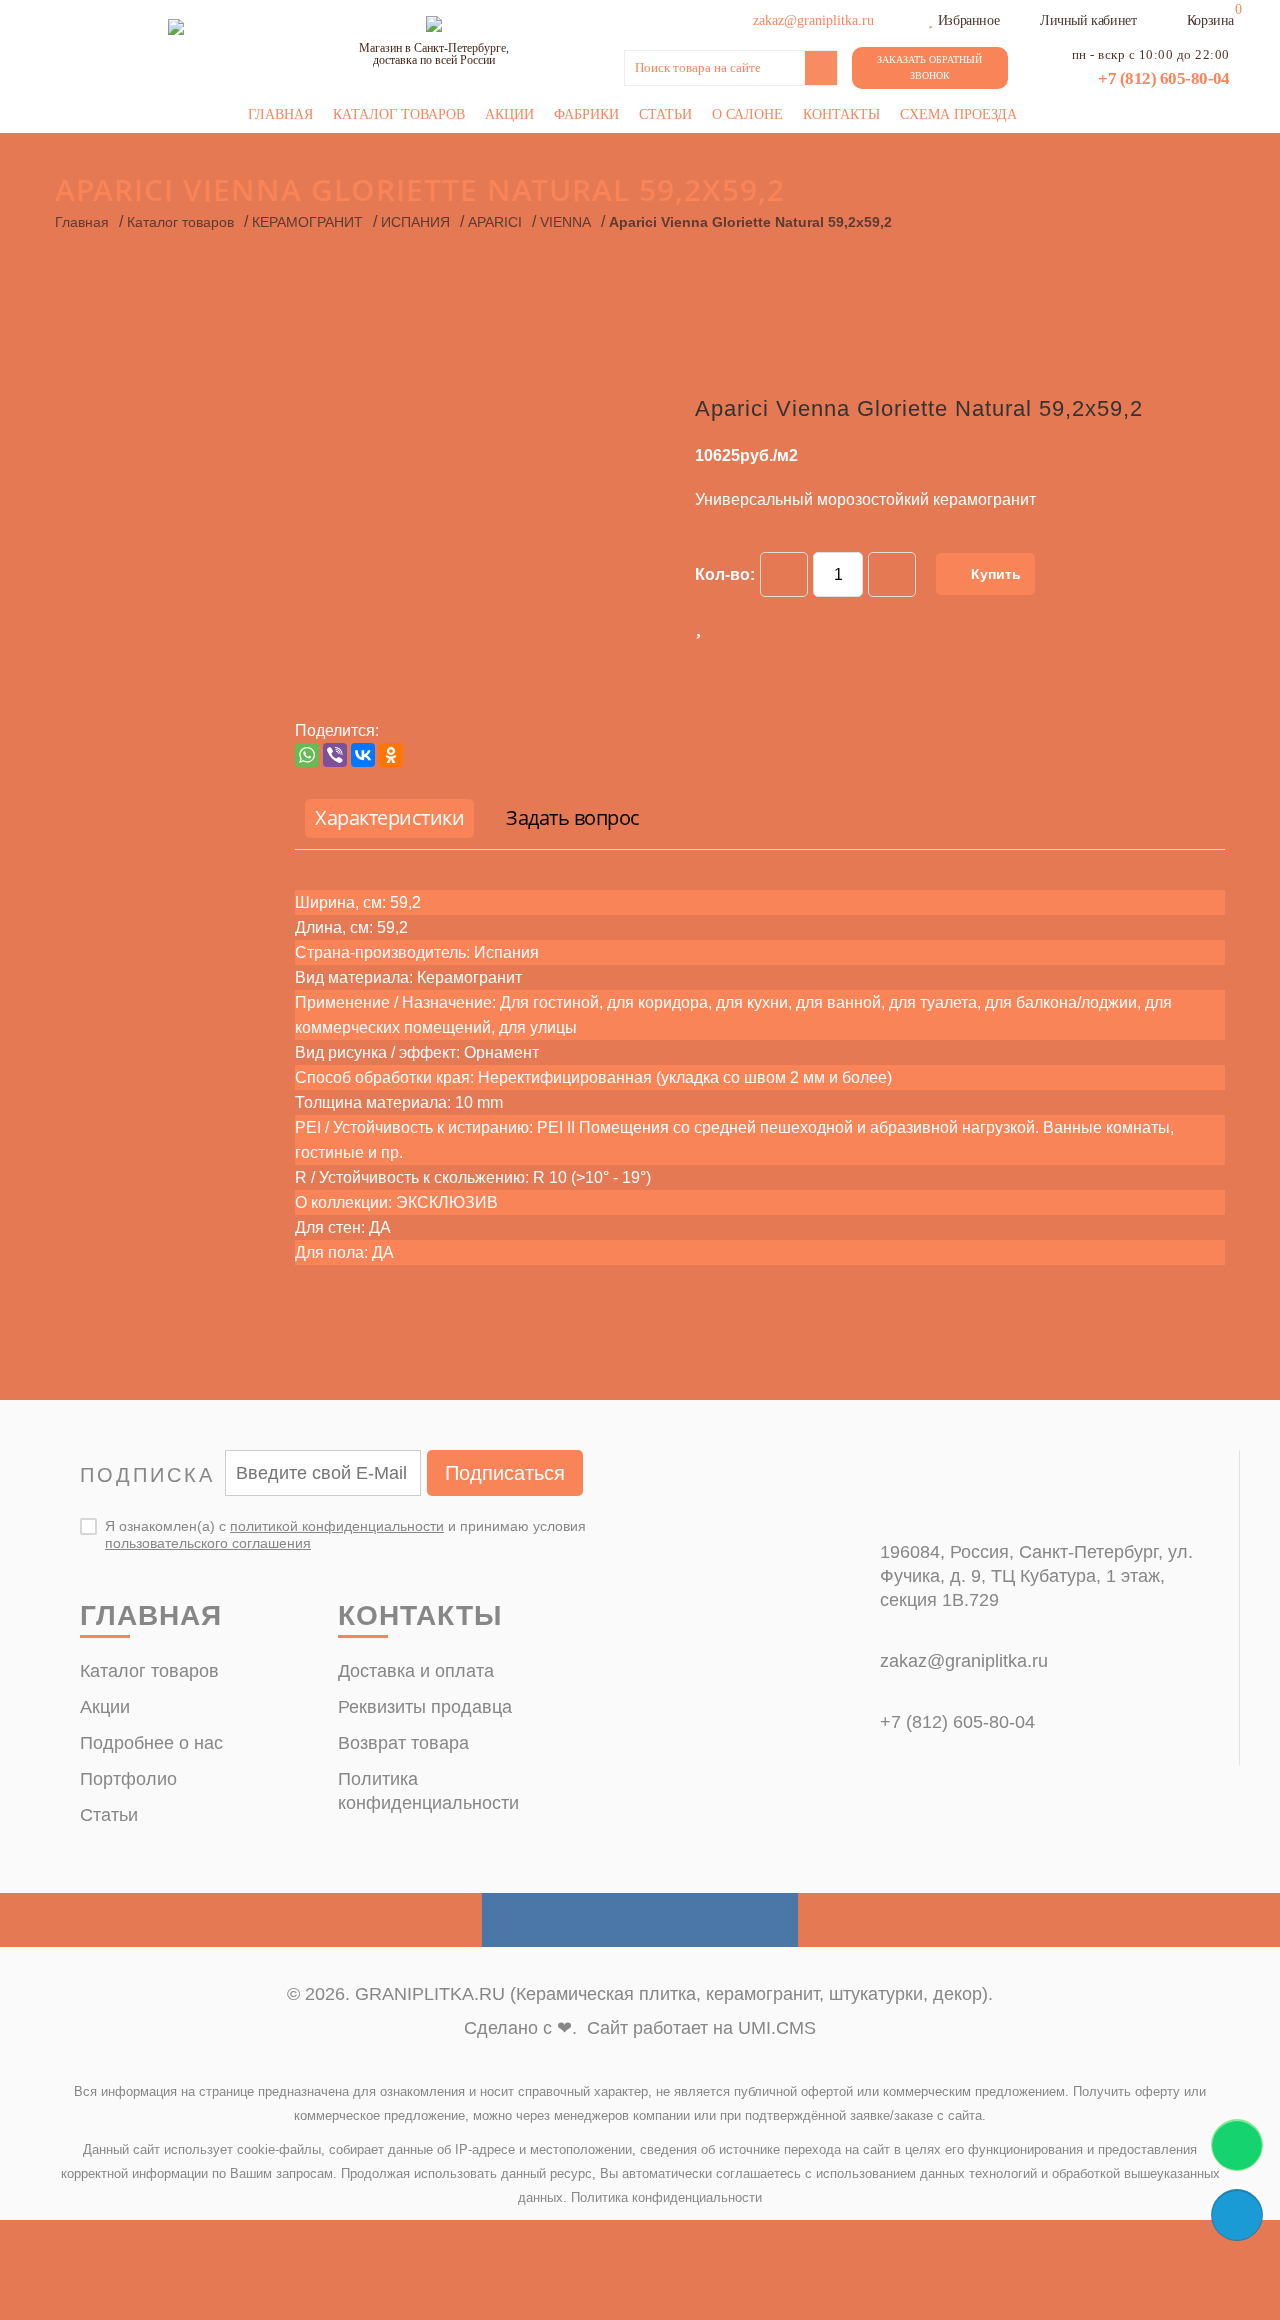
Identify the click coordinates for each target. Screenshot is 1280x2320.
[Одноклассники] (391, 755)
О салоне (747, 114)
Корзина (1210, 20)
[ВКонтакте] (363, 755)
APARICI (495, 222)
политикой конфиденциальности (337, 1526)
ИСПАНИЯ (415, 222)
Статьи (665, 114)
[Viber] (335, 755)
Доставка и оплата (416, 1671)
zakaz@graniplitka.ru (964, 1661)
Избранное (968, 20)
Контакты (841, 114)
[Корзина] (1174, 18)
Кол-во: (725, 574)
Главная (280, 114)
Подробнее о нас (151, 1743)
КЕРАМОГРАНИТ (307, 222)
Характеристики (389, 817)
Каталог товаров (399, 114)
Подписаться (505, 1473)
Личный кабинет (1088, 20)
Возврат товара (403, 1743)
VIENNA (565, 222)
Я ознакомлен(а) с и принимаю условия (345, 1534)
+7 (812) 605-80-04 (1164, 78)
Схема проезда (958, 114)
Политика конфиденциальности (666, 2197)
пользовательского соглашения (208, 1543)
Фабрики (586, 114)
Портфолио (128, 1779)
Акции (509, 114)
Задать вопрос (573, 817)
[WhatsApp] (307, 755)
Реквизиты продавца (425, 1707)
